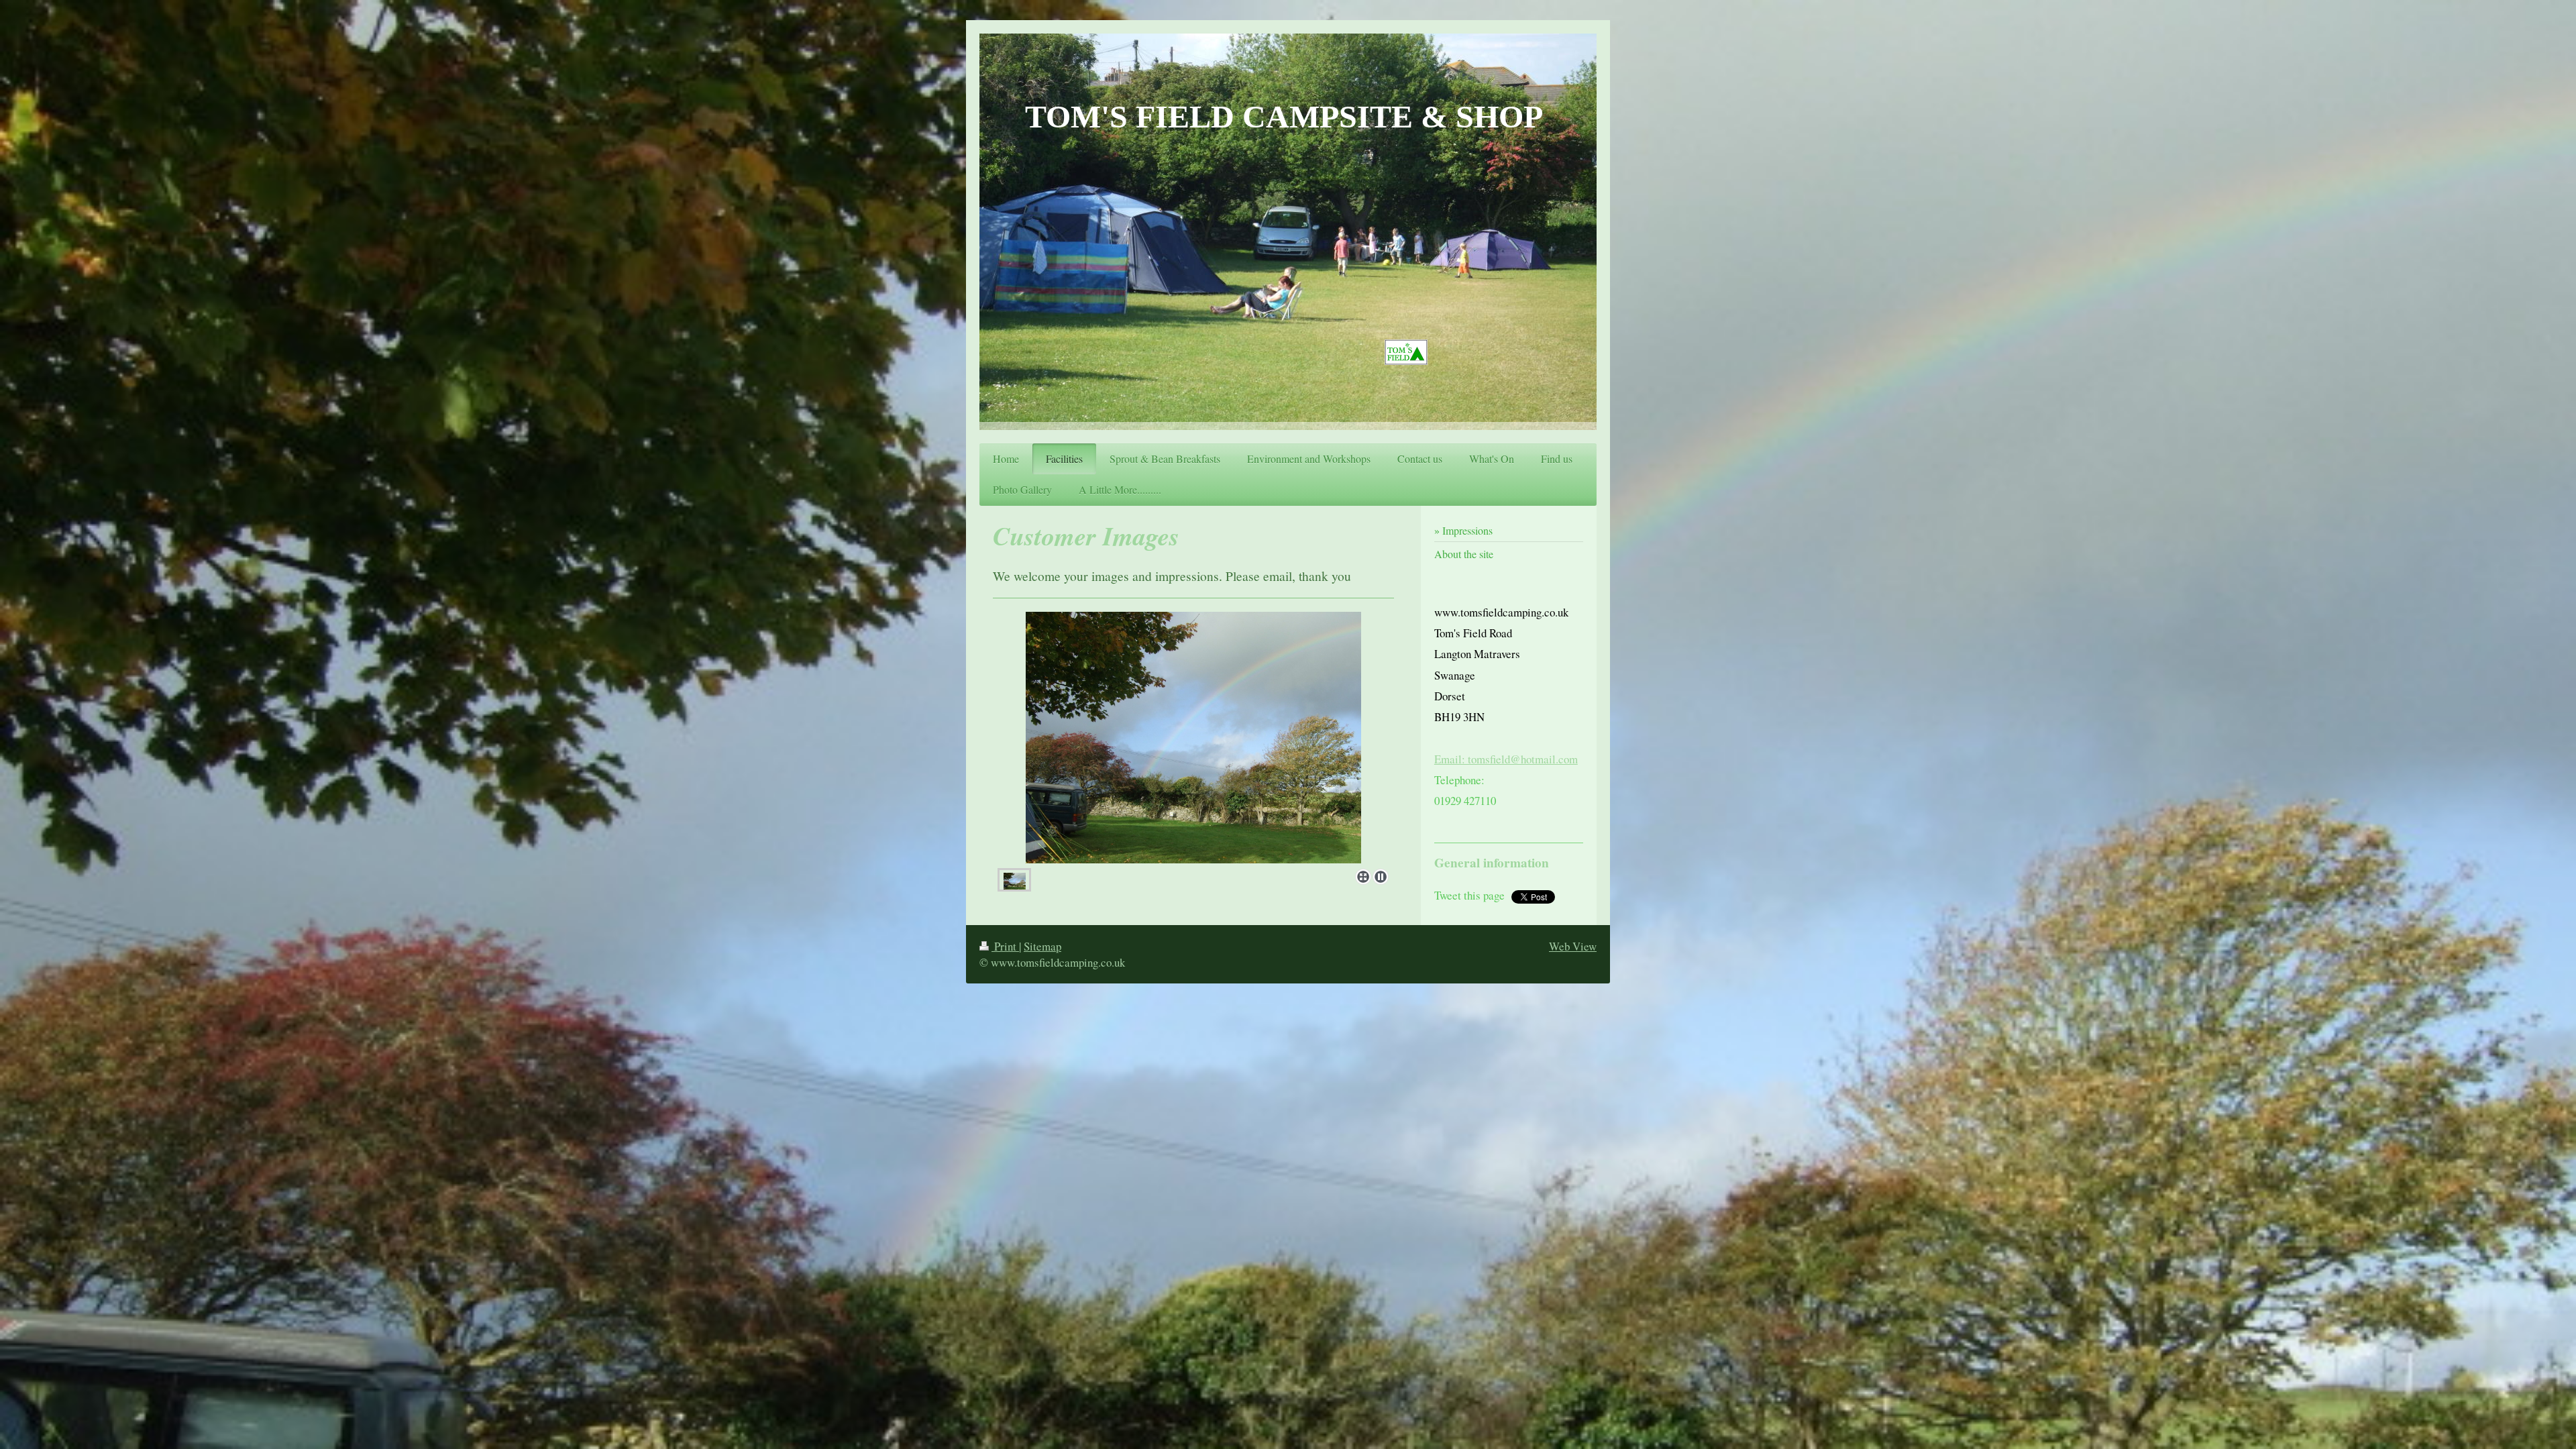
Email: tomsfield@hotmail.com (1506, 759)
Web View (1573, 946)
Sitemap (1042, 946)
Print (1005, 946)
